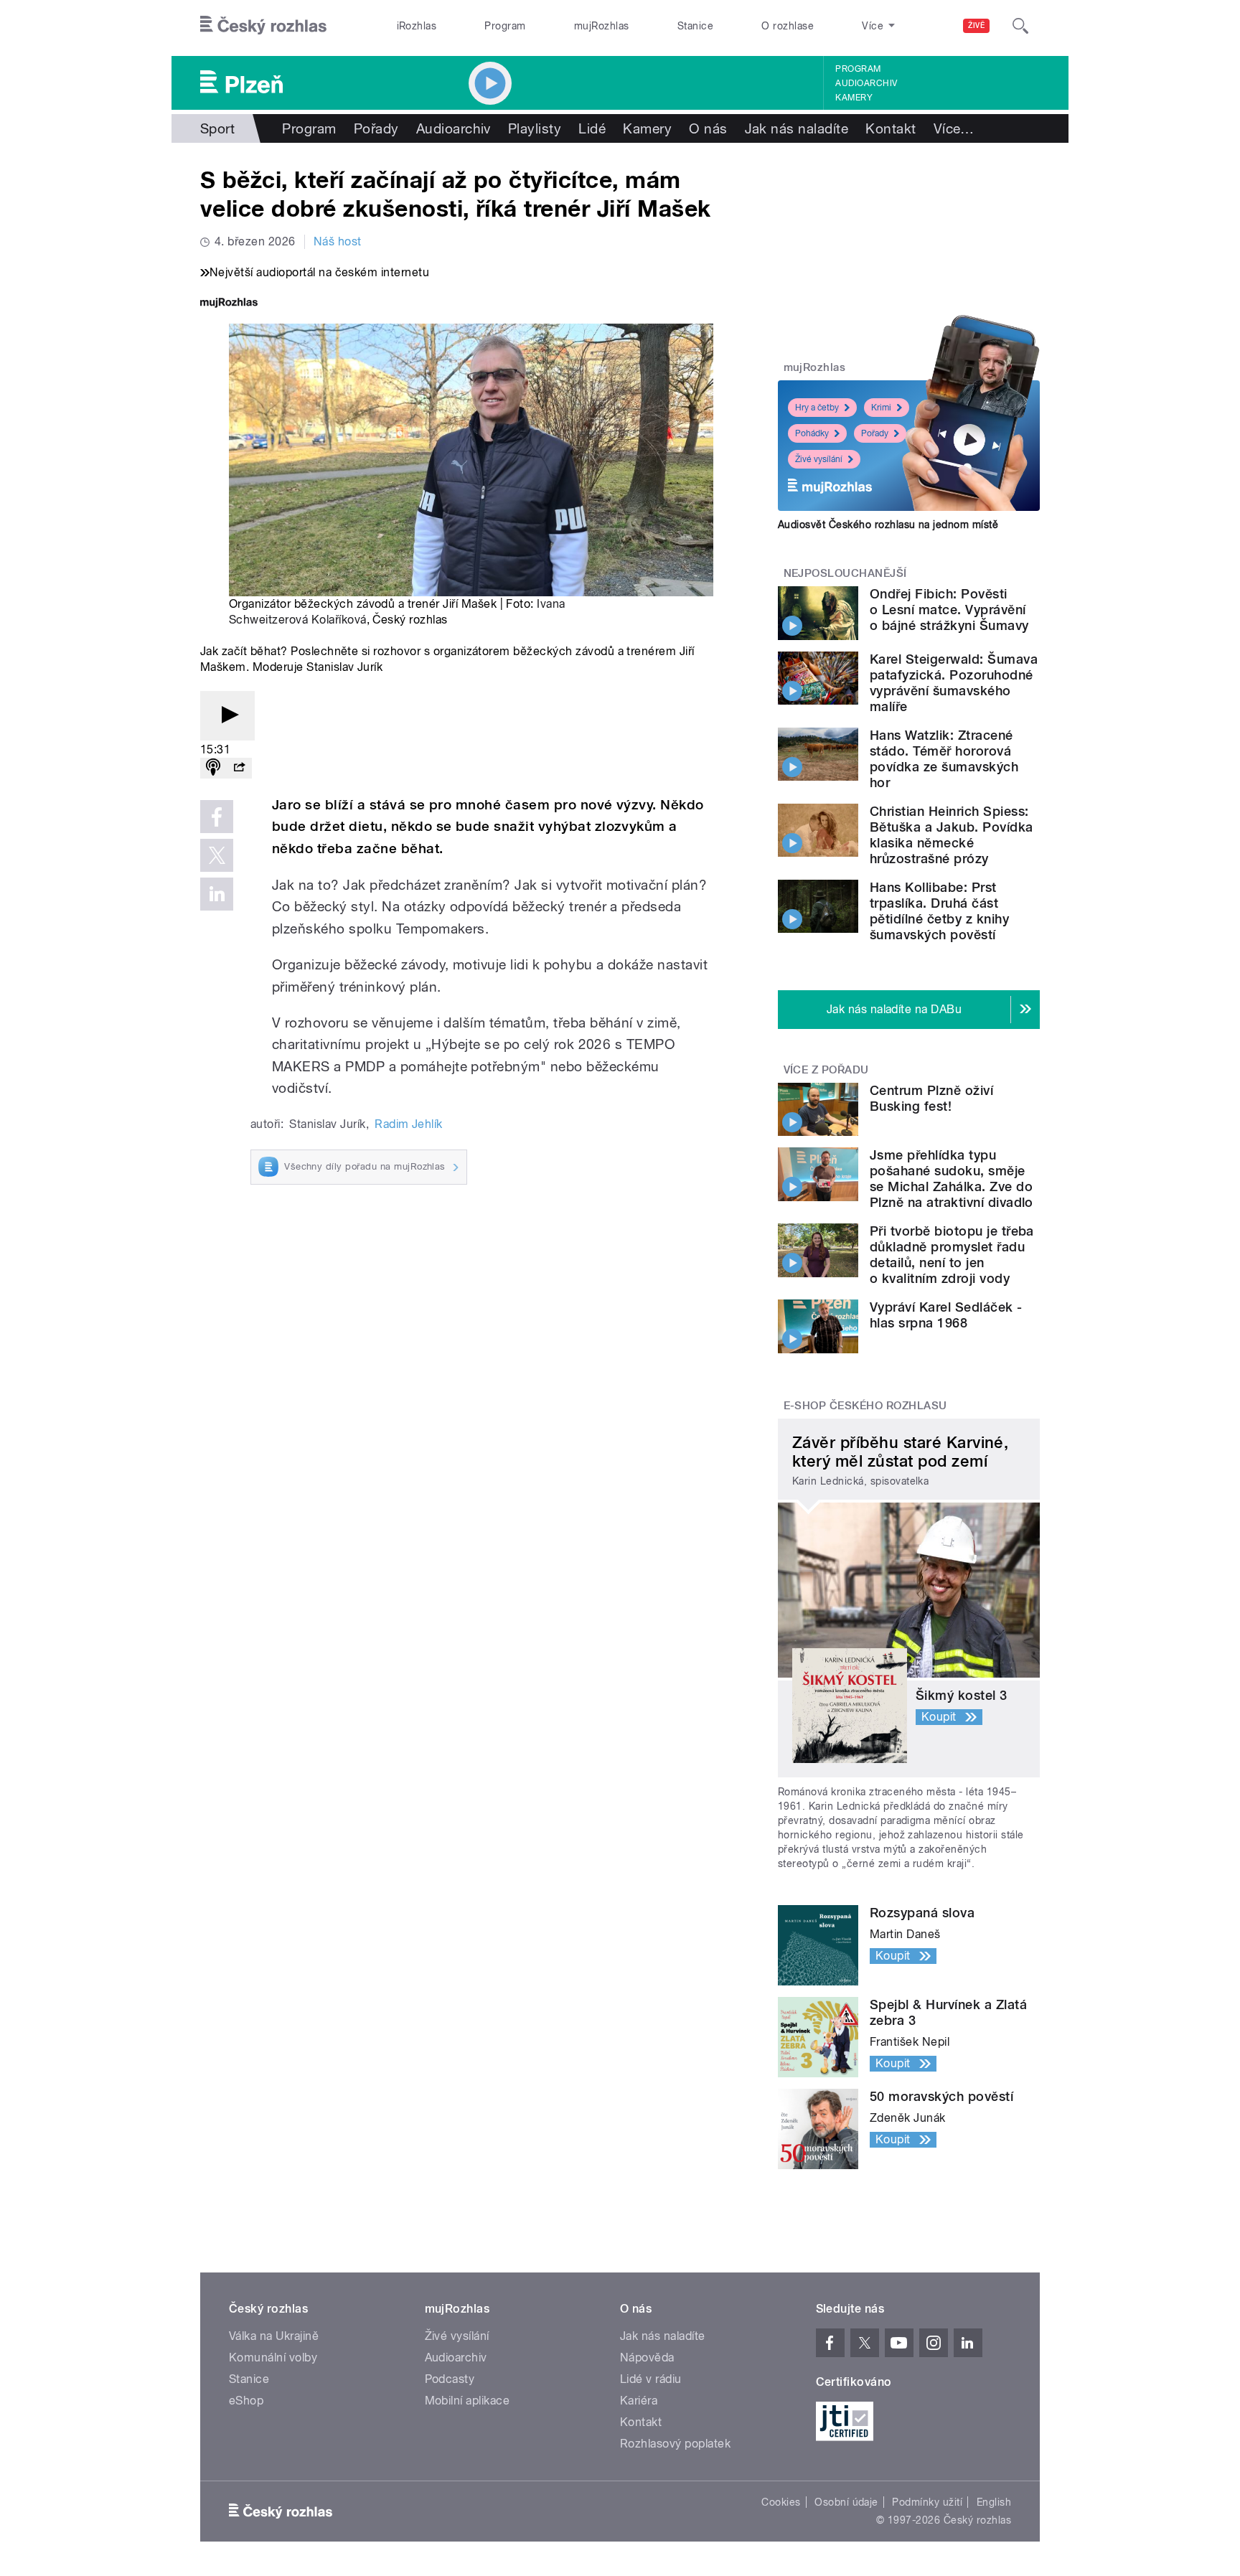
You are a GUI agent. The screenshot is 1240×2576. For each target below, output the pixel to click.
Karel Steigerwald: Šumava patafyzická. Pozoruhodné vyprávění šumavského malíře (954, 683)
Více (954, 128)
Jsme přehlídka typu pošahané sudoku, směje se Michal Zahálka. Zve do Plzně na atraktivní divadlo (952, 1179)
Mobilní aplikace (468, 2401)
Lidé (592, 128)
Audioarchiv (866, 83)
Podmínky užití (927, 2502)
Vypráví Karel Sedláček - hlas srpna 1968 (946, 1315)
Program (505, 26)
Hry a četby (817, 408)
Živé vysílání (819, 459)
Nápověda (647, 2358)
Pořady (376, 128)
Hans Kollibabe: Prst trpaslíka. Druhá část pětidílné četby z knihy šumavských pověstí (939, 911)
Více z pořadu (826, 1070)
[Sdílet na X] (217, 855)
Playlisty (535, 128)
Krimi (881, 408)
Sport (217, 128)
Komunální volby (273, 2358)
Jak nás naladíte (797, 128)
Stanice (695, 26)
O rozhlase (788, 26)
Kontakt (891, 128)
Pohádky (812, 433)
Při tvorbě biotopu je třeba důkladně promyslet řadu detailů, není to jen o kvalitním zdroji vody (952, 1255)
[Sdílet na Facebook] (217, 817)
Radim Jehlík (409, 1124)
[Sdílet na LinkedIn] (217, 894)
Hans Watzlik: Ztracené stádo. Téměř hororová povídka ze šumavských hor (944, 759)
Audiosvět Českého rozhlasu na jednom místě (888, 525)
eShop (246, 2401)
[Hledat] (1020, 26)
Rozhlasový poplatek (675, 2444)
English (994, 2502)
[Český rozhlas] (263, 26)
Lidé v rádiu (651, 2379)
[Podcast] (213, 768)
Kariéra (639, 2401)
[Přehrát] (227, 716)
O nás (708, 128)
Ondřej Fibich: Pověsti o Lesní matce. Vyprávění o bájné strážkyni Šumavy (949, 610)
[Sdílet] (239, 768)
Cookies (781, 2502)
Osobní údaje (846, 2502)
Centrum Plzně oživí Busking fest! (931, 1098)
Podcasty (450, 2379)
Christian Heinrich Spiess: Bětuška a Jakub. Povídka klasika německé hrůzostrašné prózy (952, 835)
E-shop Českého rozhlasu (865, 1406)
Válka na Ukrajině (274, 2336)
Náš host (338, 241)
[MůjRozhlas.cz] (229, 304)
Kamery (854, 98)
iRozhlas (417, 26)
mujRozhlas (602, 26)
